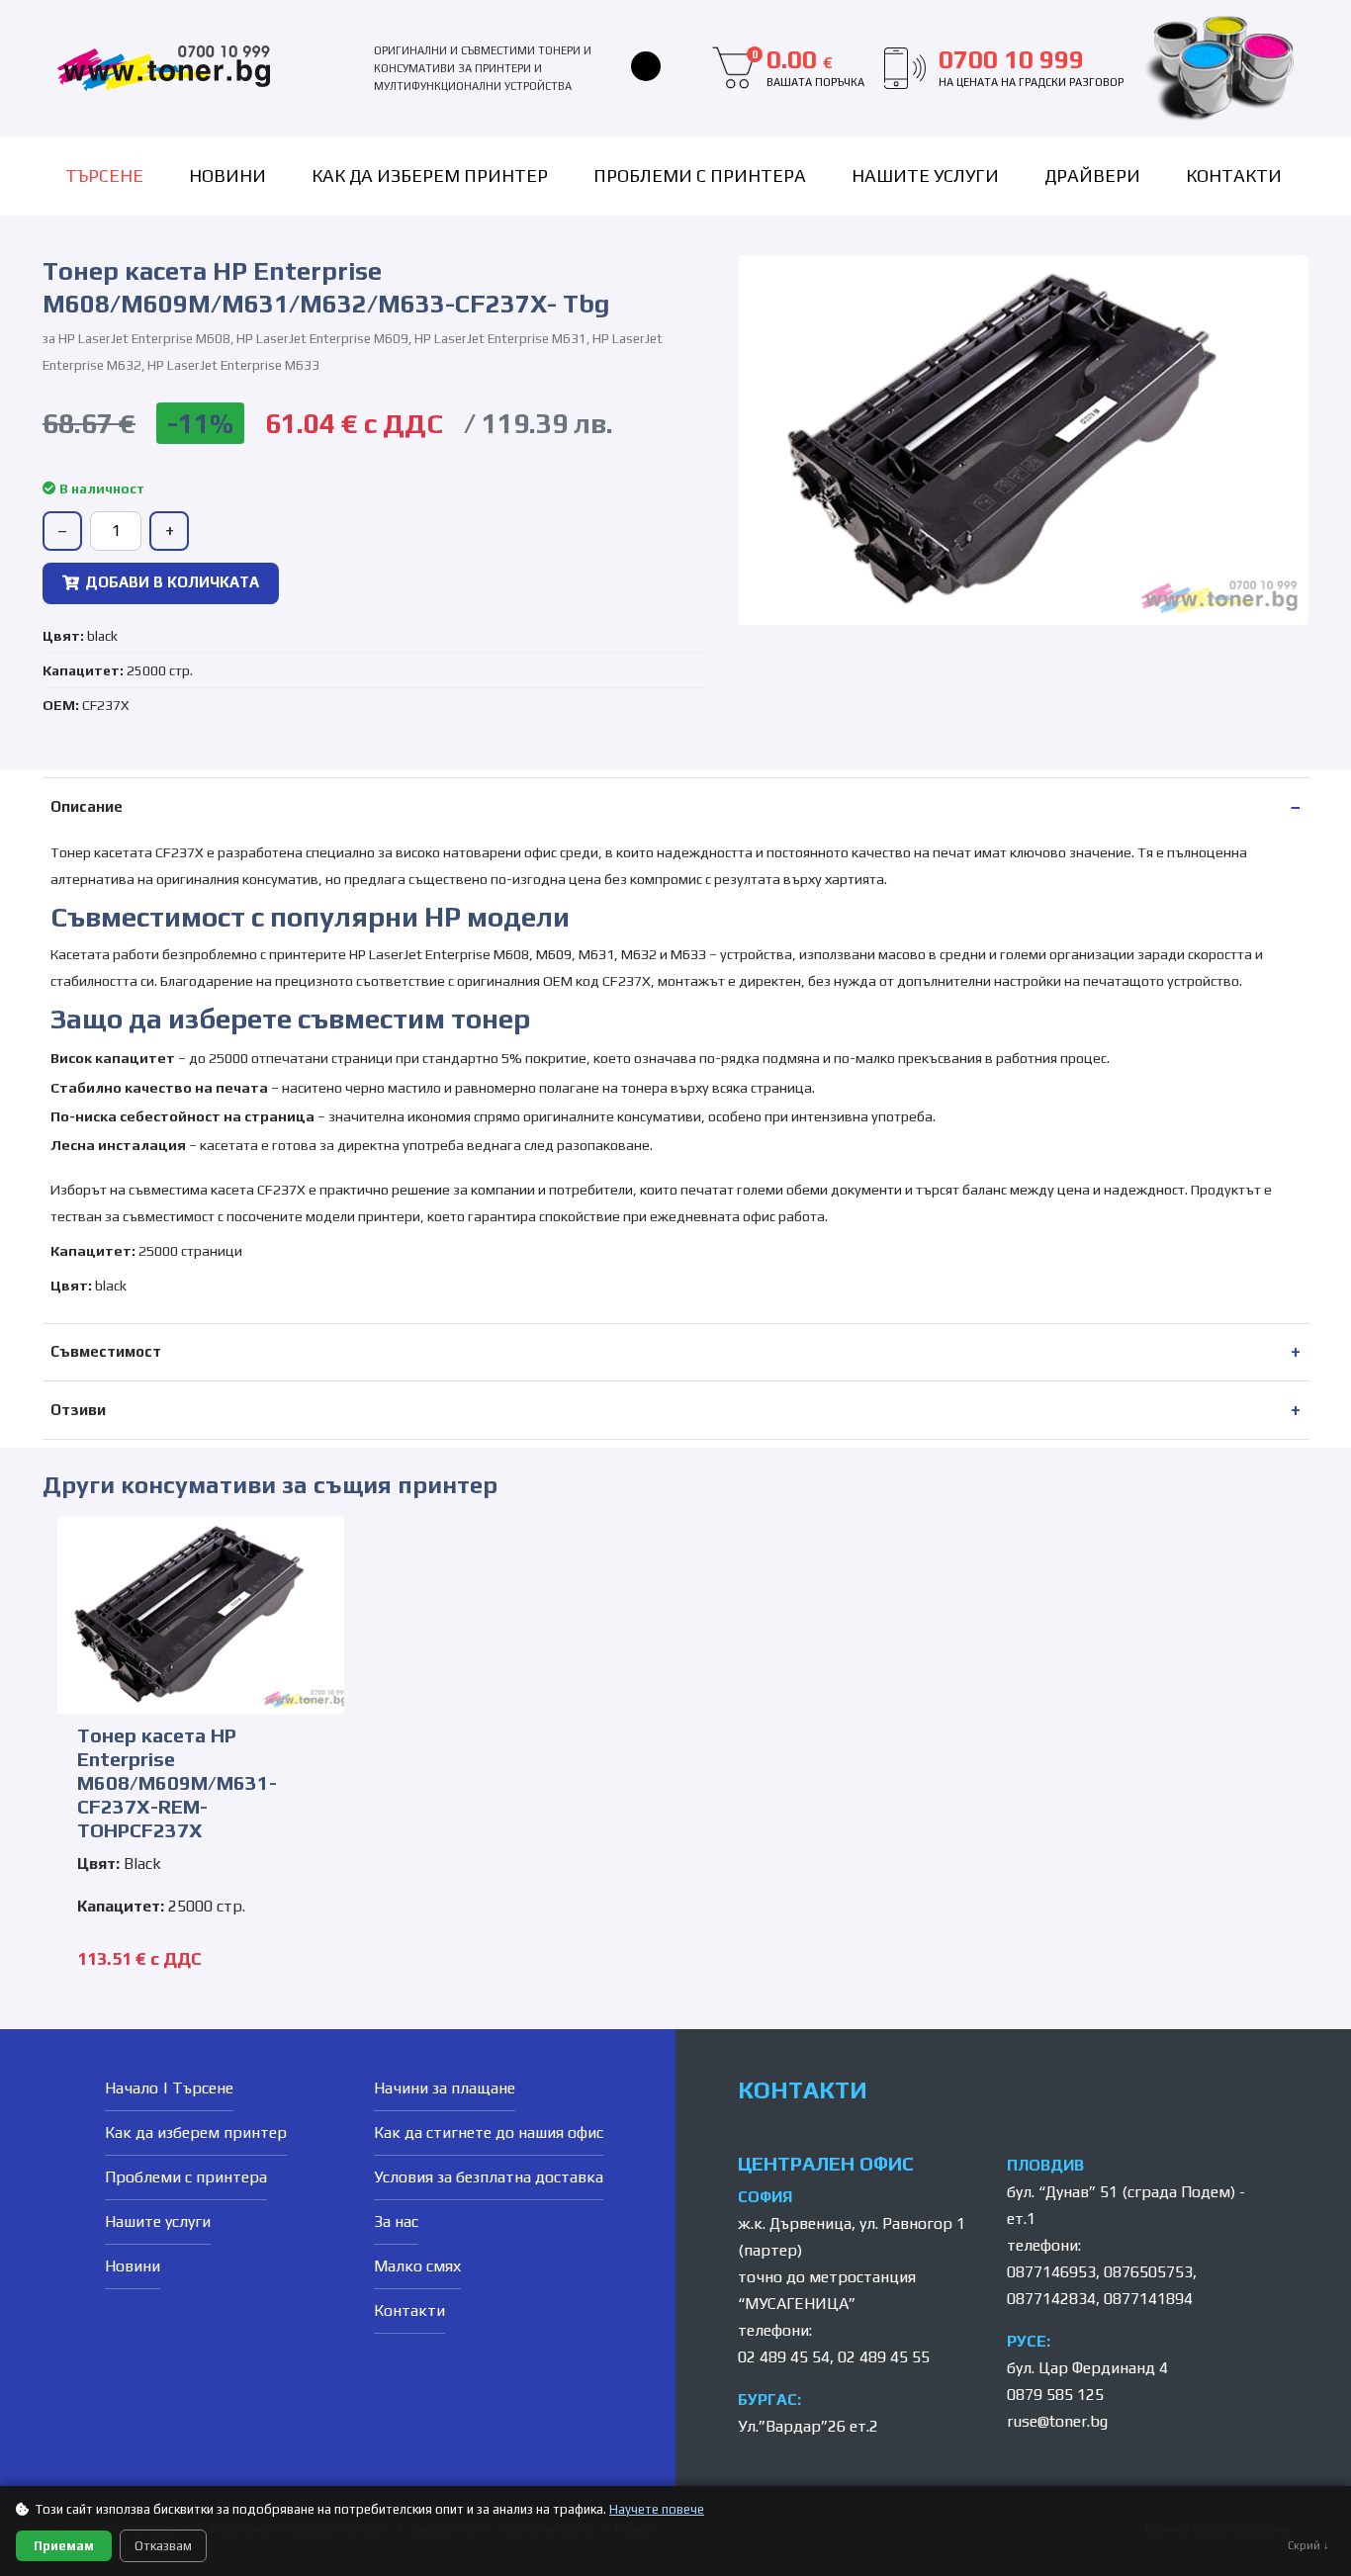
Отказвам (163, 2546)
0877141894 (1148, 2299)
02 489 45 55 (884, 2357)
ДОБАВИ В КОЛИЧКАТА (172, 582)
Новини (227, 176)
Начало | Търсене (169, 2088)
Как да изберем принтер (430, 176)
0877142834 (1051, 2299)
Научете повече (657, 2509)
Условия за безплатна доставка (489, 2177)
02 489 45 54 (784, 2357)
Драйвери (1092, 176)
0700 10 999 (1031, 67)
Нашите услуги (925, 176)
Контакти (1234, 176)
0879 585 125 (1055, 2395)
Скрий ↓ (1308, 2545)
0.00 (808, 67)
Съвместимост (106, 1351)
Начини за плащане (445, 2088)
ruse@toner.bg (1057, 2421)
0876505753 (1148, 2272)
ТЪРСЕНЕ (104, 176)
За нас (396, 2221)
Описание (87, 806)
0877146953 (1051, 2272)
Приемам (64, 2546)
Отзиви (78, 1410)
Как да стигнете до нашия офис (489, 2132)
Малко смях (417, 2266)
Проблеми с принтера (700, 176)
